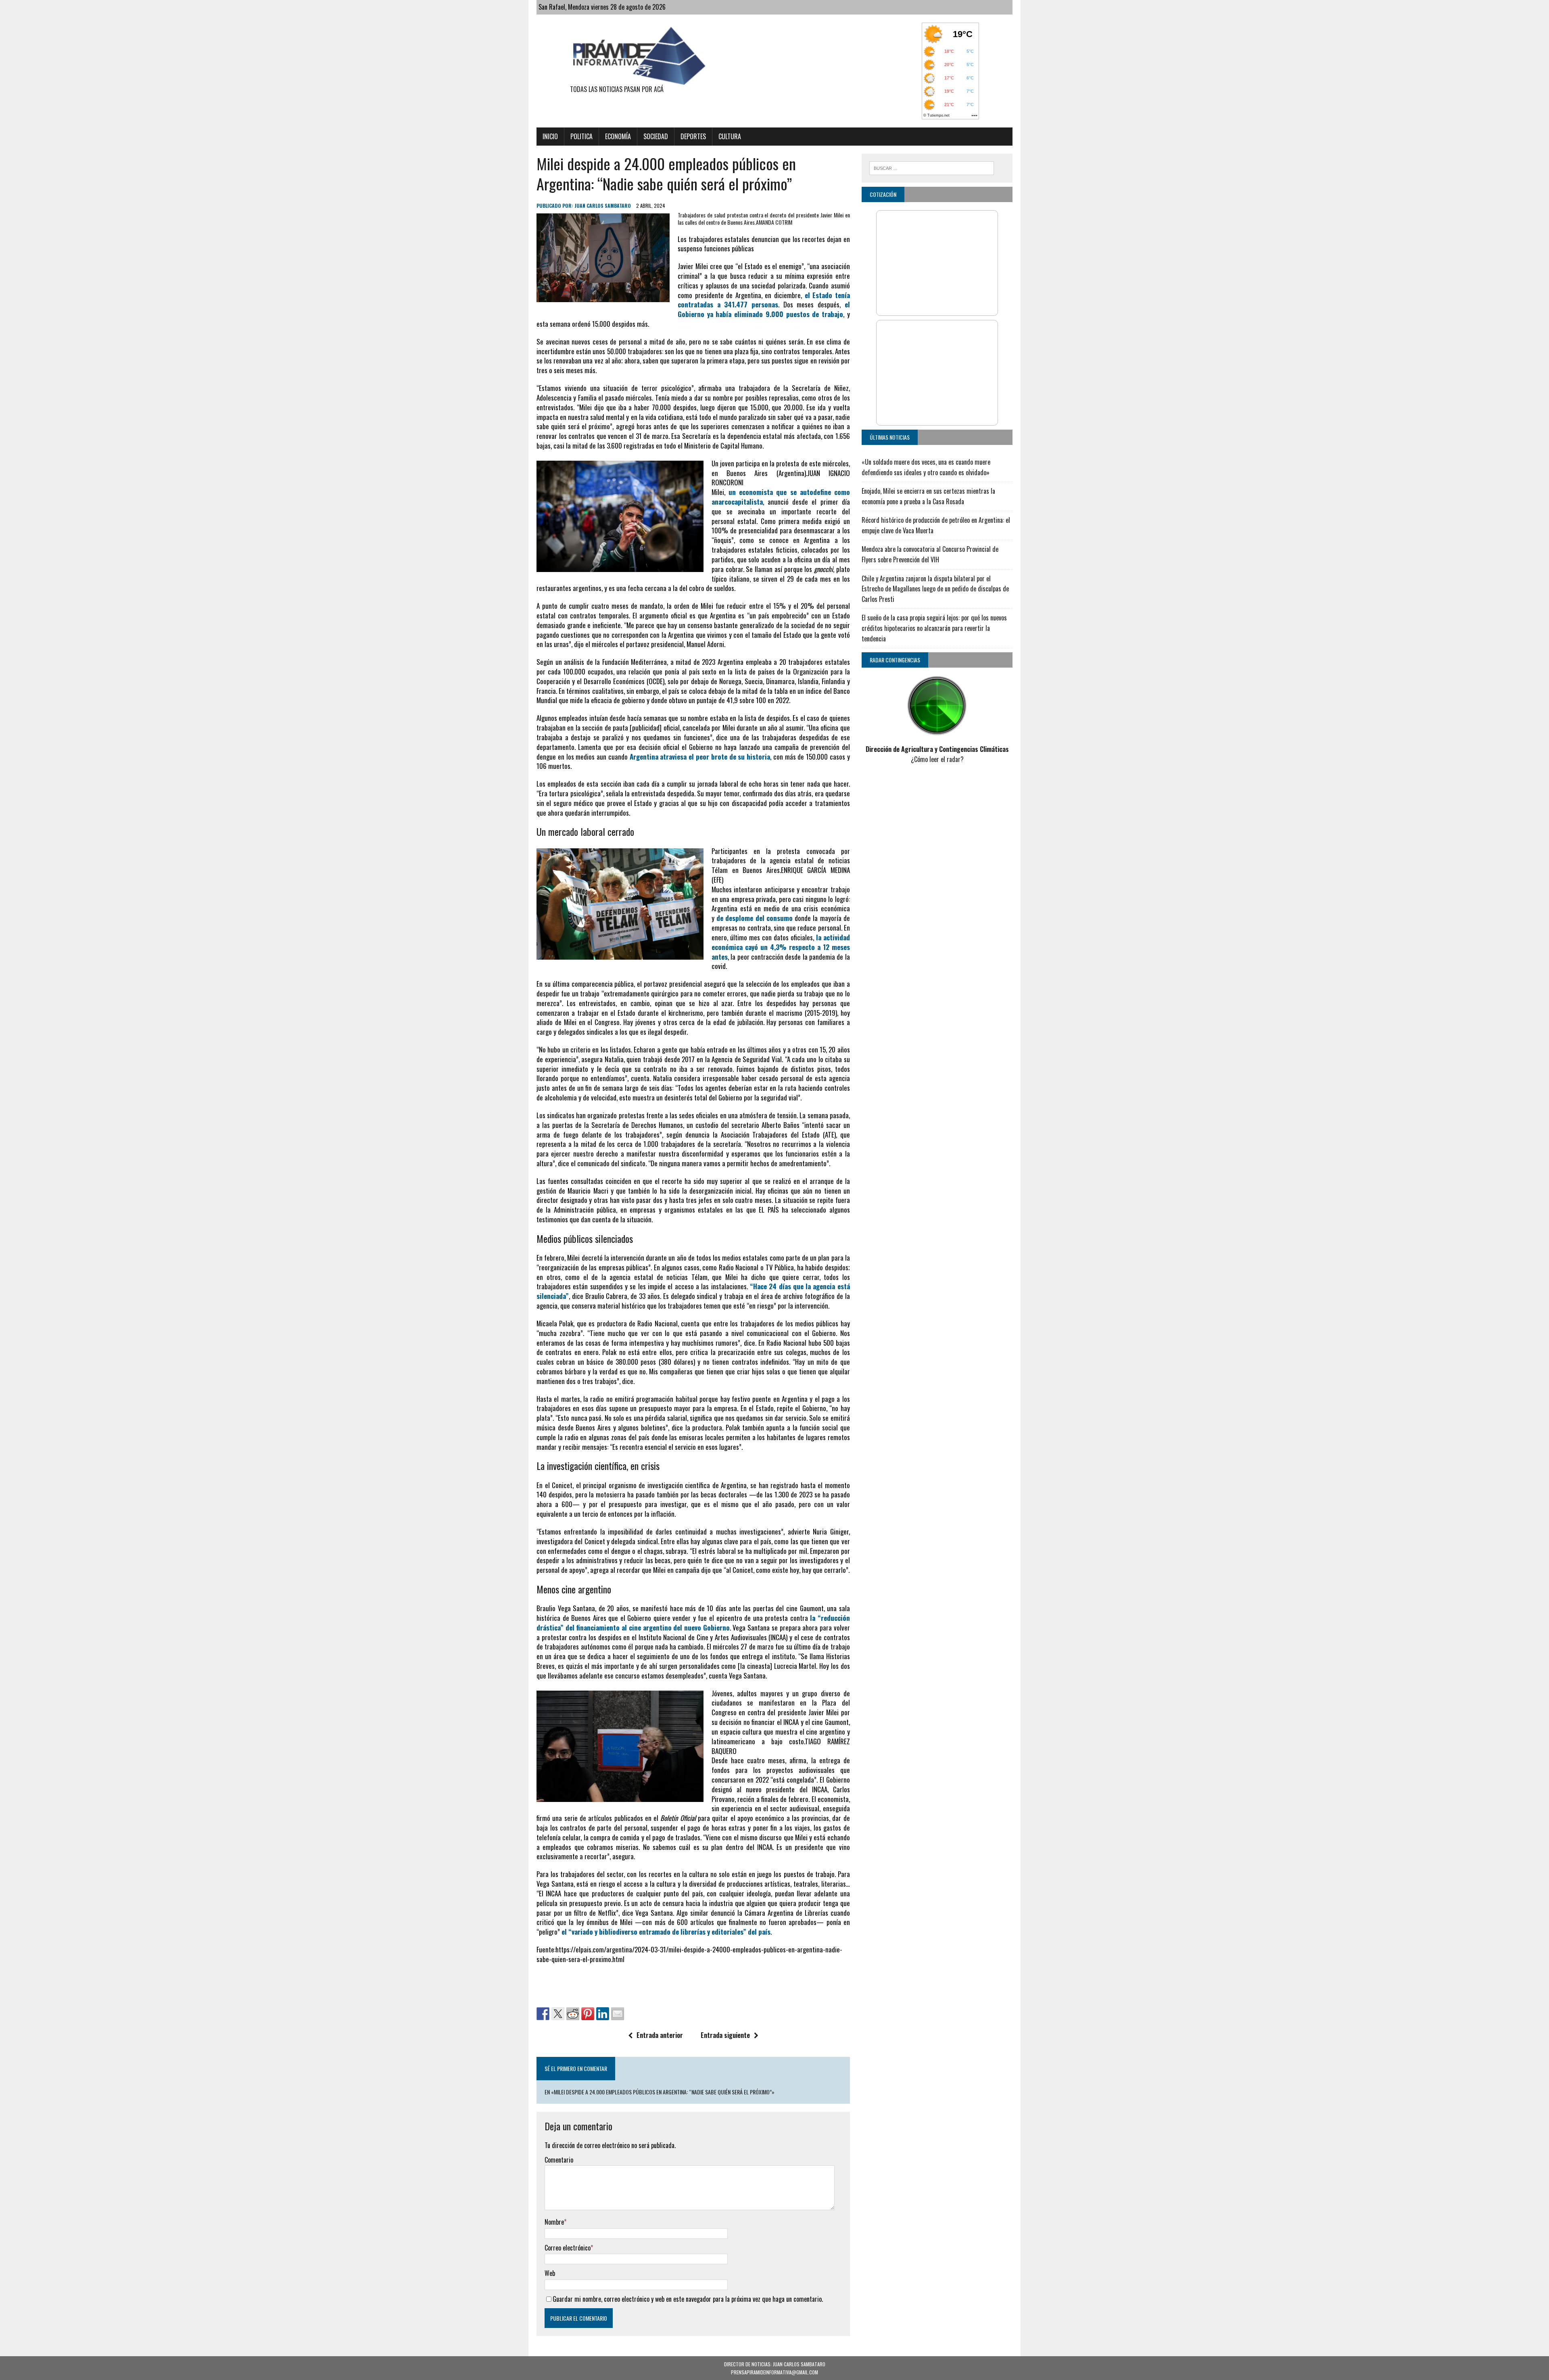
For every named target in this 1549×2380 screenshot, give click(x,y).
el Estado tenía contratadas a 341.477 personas (764, 300)
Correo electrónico (568, 2248)
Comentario (559, 2160)
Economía (618, 136)
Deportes (693, 136)
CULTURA (730, 136)
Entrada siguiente (725, 2035)
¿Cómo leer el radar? (937, 759)
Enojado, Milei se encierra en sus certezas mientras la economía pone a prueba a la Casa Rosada (928, 496)
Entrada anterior (660, 2035)
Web (550, 2273)
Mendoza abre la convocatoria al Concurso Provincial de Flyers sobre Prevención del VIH (930, 554)
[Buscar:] (932, 167)
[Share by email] (618, 2014)
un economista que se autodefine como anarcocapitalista (781, 497)
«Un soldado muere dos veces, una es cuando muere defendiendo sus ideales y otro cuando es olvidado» (926, 467)
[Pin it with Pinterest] (588, 2014)
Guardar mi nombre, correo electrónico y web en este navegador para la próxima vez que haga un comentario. (688, 2299)
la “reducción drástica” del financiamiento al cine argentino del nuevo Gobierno (693, 1623)
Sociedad (656, 136)
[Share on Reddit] (573, 2014)
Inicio (550, 136)
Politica (581, 136)
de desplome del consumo (755, 918)
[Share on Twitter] (558, 2014)
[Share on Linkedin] (603, 2014)
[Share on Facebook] (543, 2014)
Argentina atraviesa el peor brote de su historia (700, 757)
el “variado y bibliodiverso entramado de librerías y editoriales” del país (666, 1932)
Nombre (554, 2222)
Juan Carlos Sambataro (603, 206)
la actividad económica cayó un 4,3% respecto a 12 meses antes (781, 947)
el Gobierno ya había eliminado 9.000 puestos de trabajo (764, 309)
